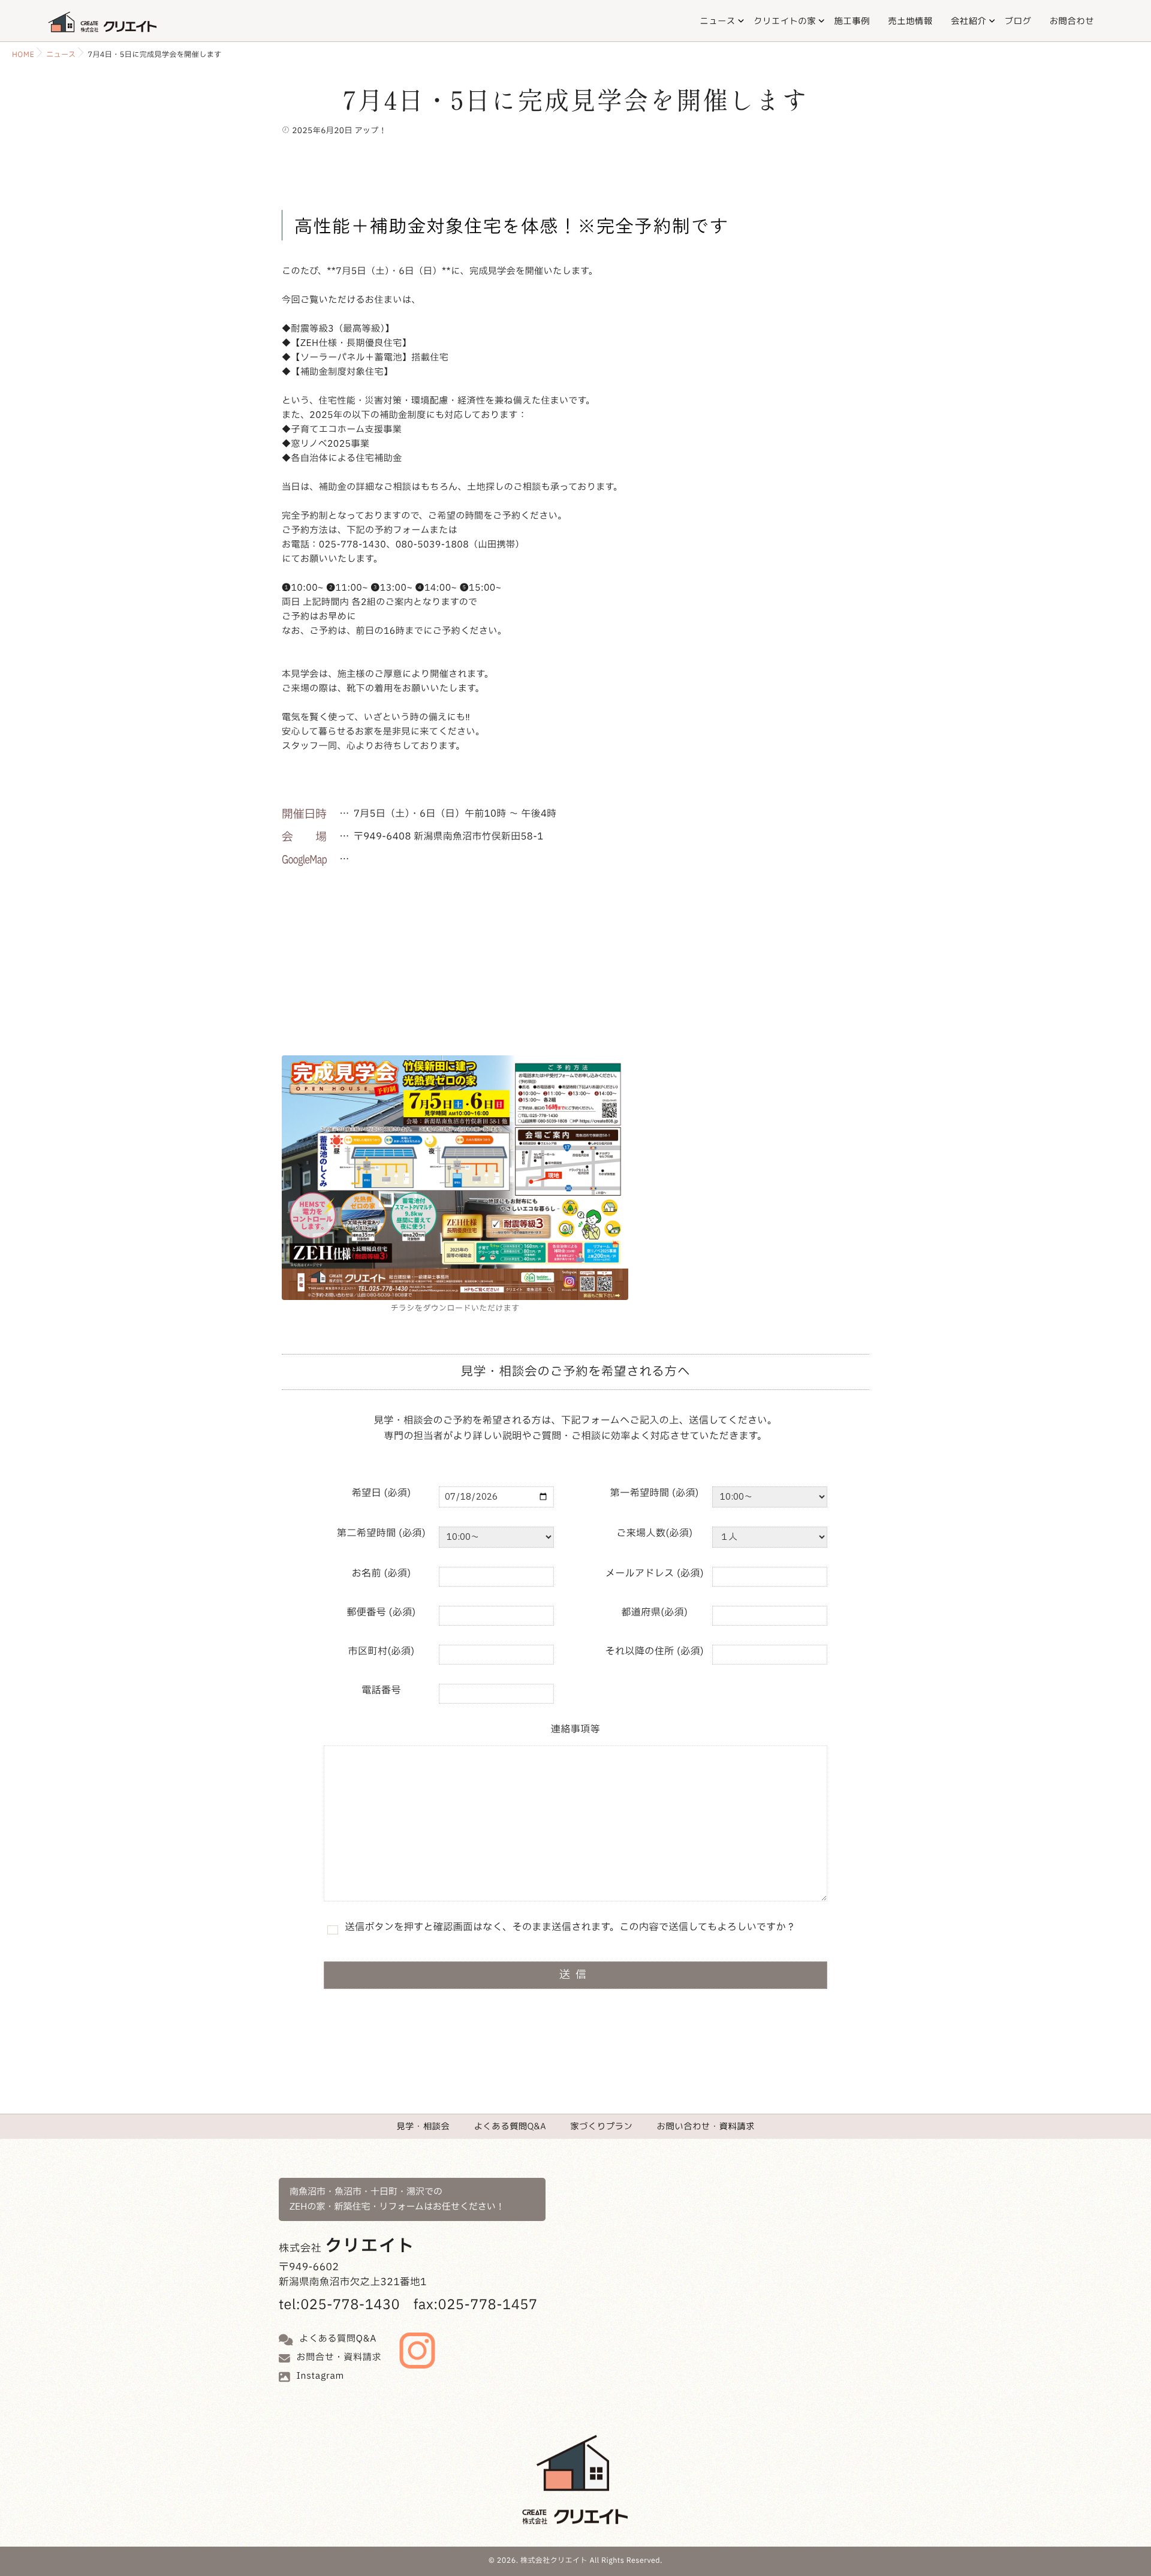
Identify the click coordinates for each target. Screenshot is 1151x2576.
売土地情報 (910, 21)
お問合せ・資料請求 (339, 2357)
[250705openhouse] (455, 1178)
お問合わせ (1072, 21)
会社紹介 (968, 21)
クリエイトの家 (785, 21)
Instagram (321, 2376)
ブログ (1018, 21)
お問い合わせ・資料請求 (706, 2126)
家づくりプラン (601, 2126)
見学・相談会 (423, 2126)
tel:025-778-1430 (339, 2306)
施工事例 (852, 21)
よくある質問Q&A (510, 2126)
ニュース (717, 21)
